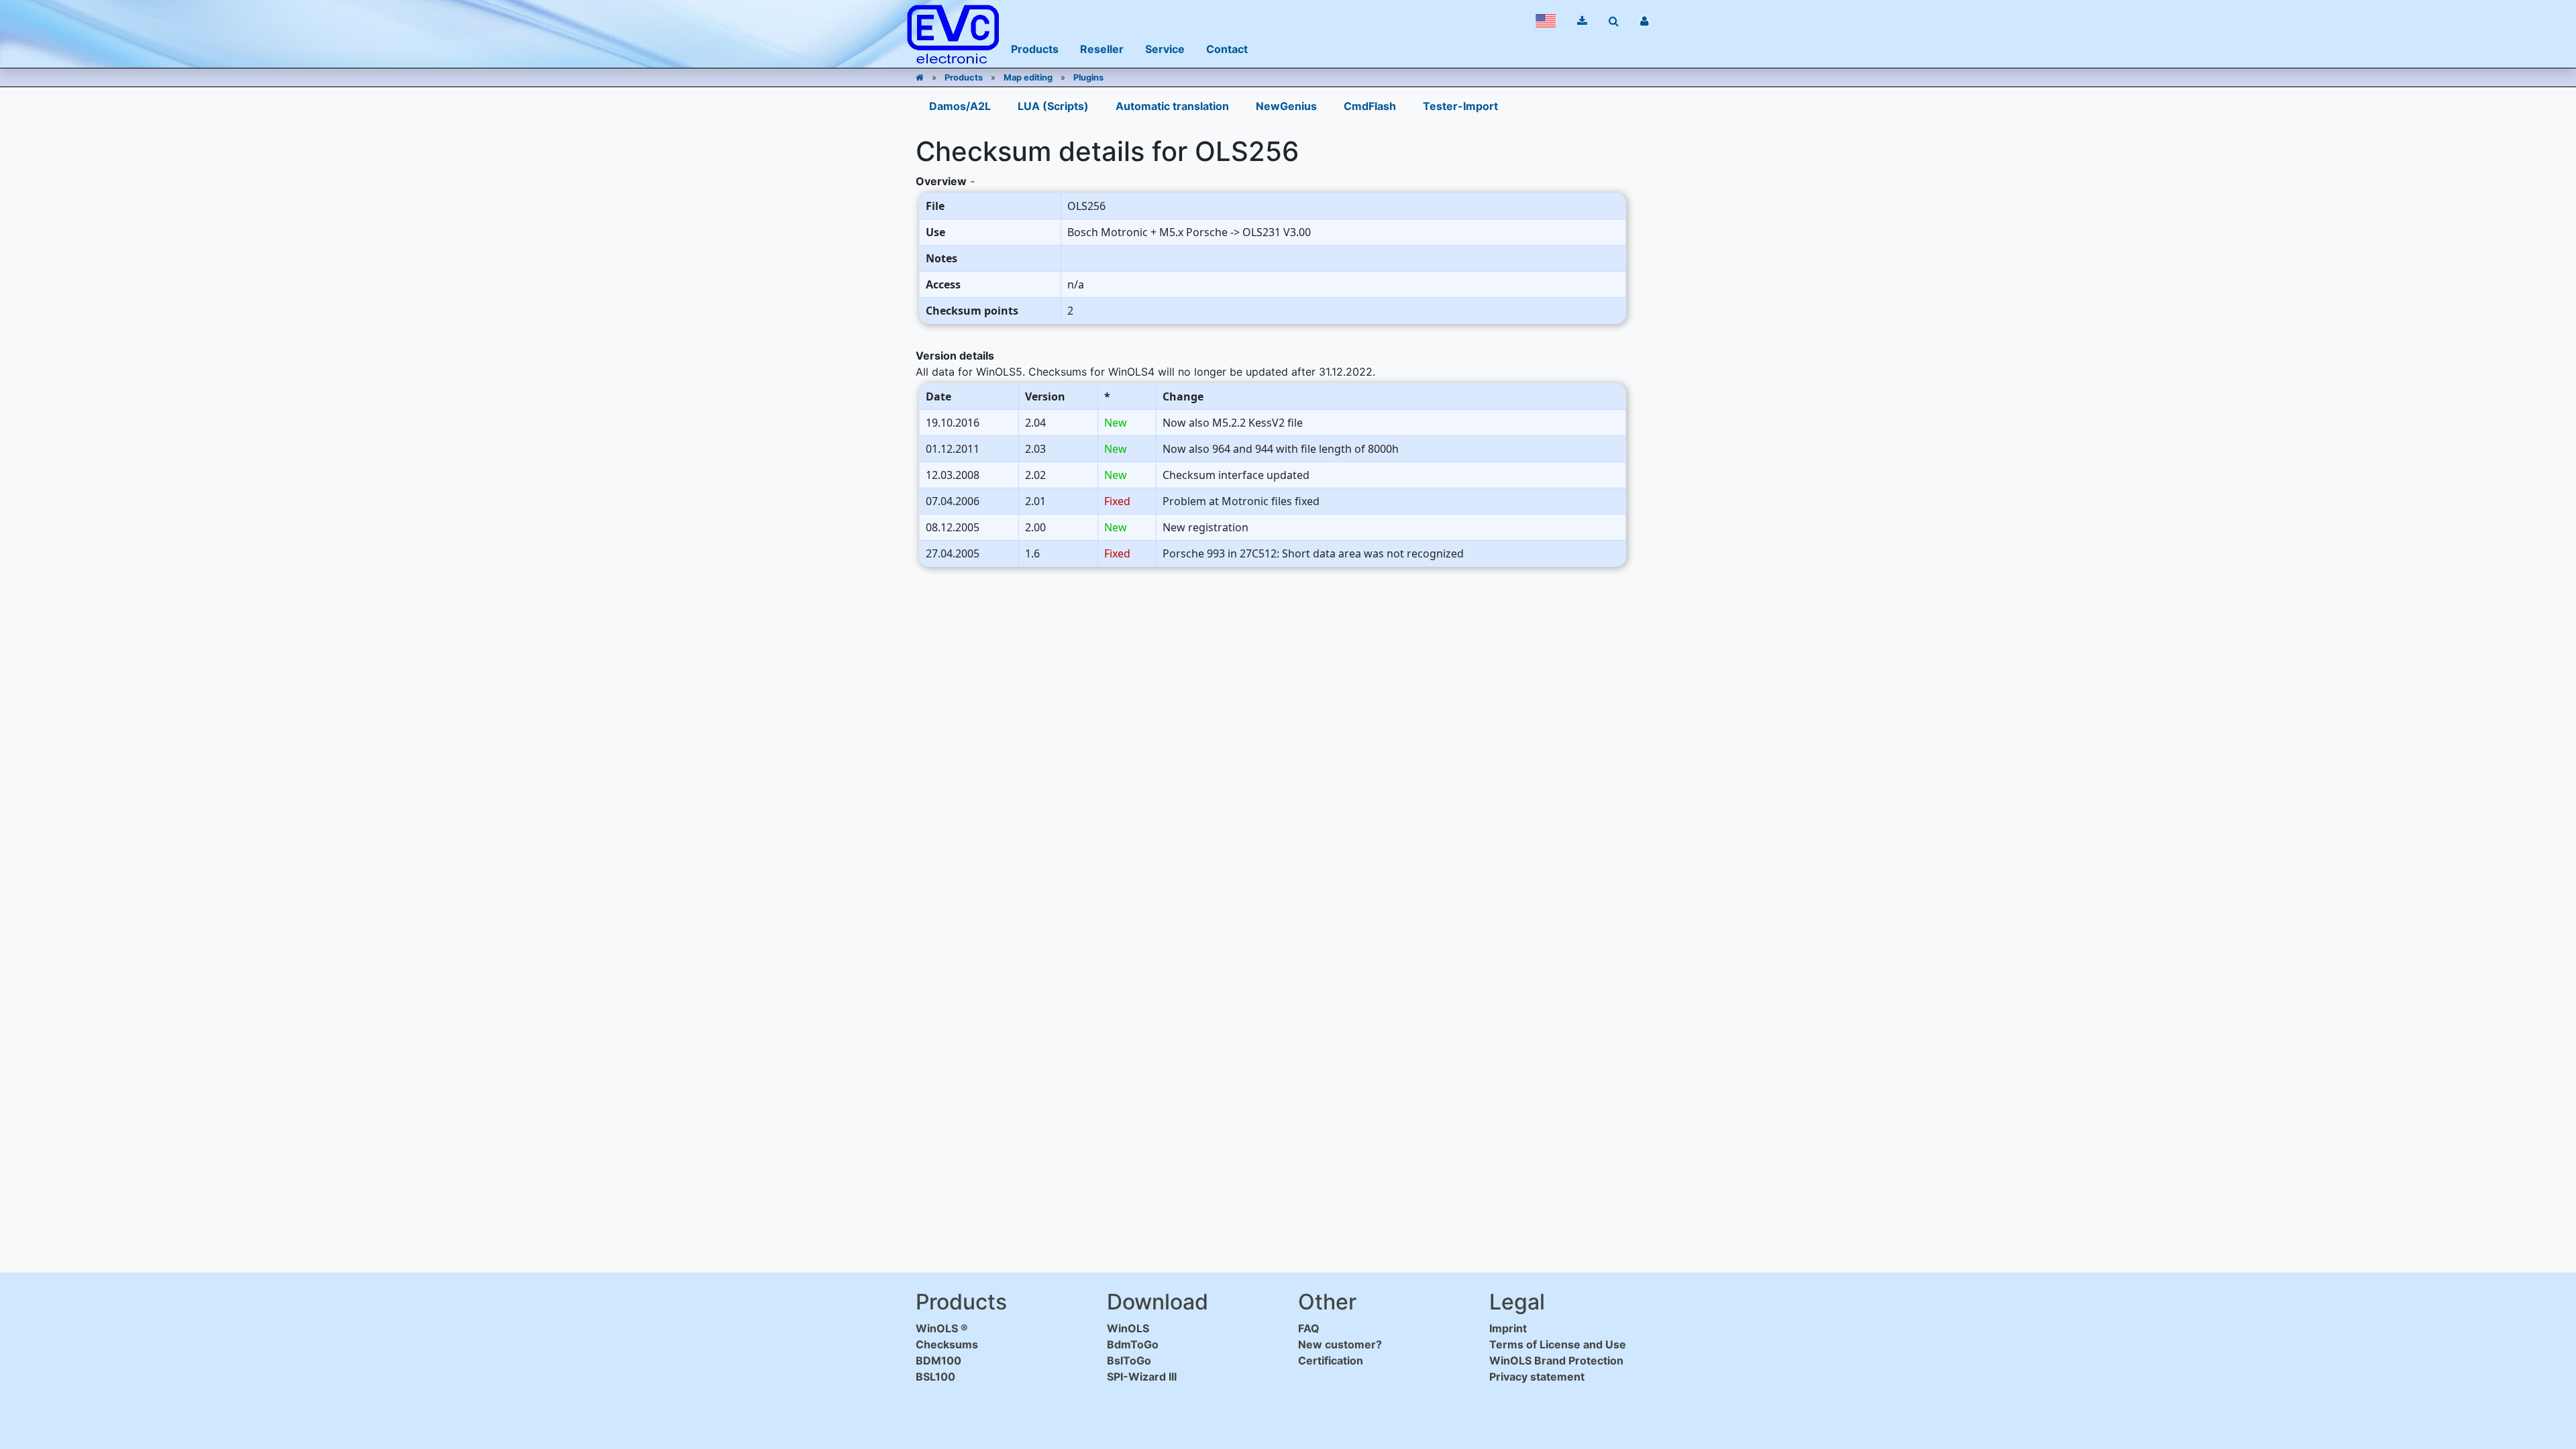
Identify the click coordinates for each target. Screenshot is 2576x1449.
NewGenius (1286, 106)
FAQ (1309, 1328)
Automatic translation (1172, 106)
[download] (1582, 21)
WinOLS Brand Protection (1556, 1360)
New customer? (1340, 1344)
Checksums (947, 1344)
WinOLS (1128, 1328)
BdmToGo (1133, 1344)
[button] (1546, 21)
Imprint (1508, 1328)
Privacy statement (1537, 1377)
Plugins (1088, 77)
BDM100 (938, 1360)
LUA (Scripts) (1053, 106)
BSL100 (935, 1377)
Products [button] (1035, 49)
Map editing (1028, 77)
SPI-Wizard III (1142, 1377)
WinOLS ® (942, 1328)
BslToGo (1129, 1360)
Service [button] (1165, 49)
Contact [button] (1227, 49)
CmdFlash (1370, 106)
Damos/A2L (960, 106)
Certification (1331, 1360)
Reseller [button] (1102, 49)
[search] (1614, 21)
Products (964, 77)
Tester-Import (1460, 106)
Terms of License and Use (1558, 1344)
